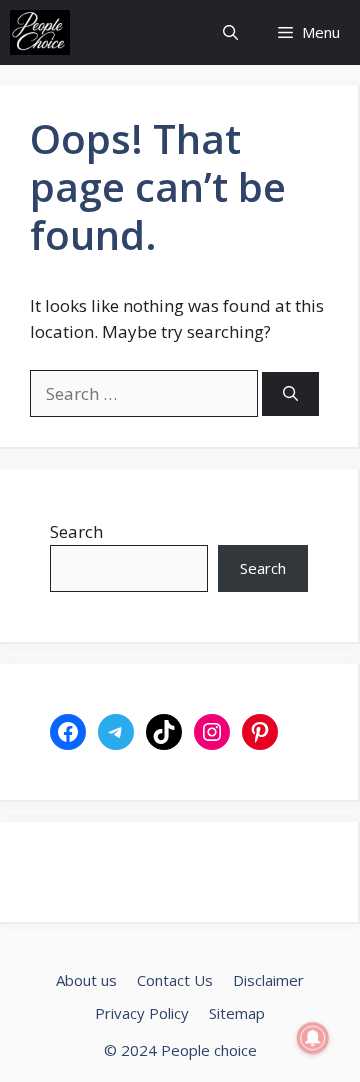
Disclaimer (268, 980)
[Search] (290, 394)
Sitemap (237, 1013)
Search (76, 531)
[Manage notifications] (313, 1038)
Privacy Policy (142, 1013)
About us (86, 980)
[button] (230, 32)
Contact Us (175, 980)
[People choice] (40, 32)
